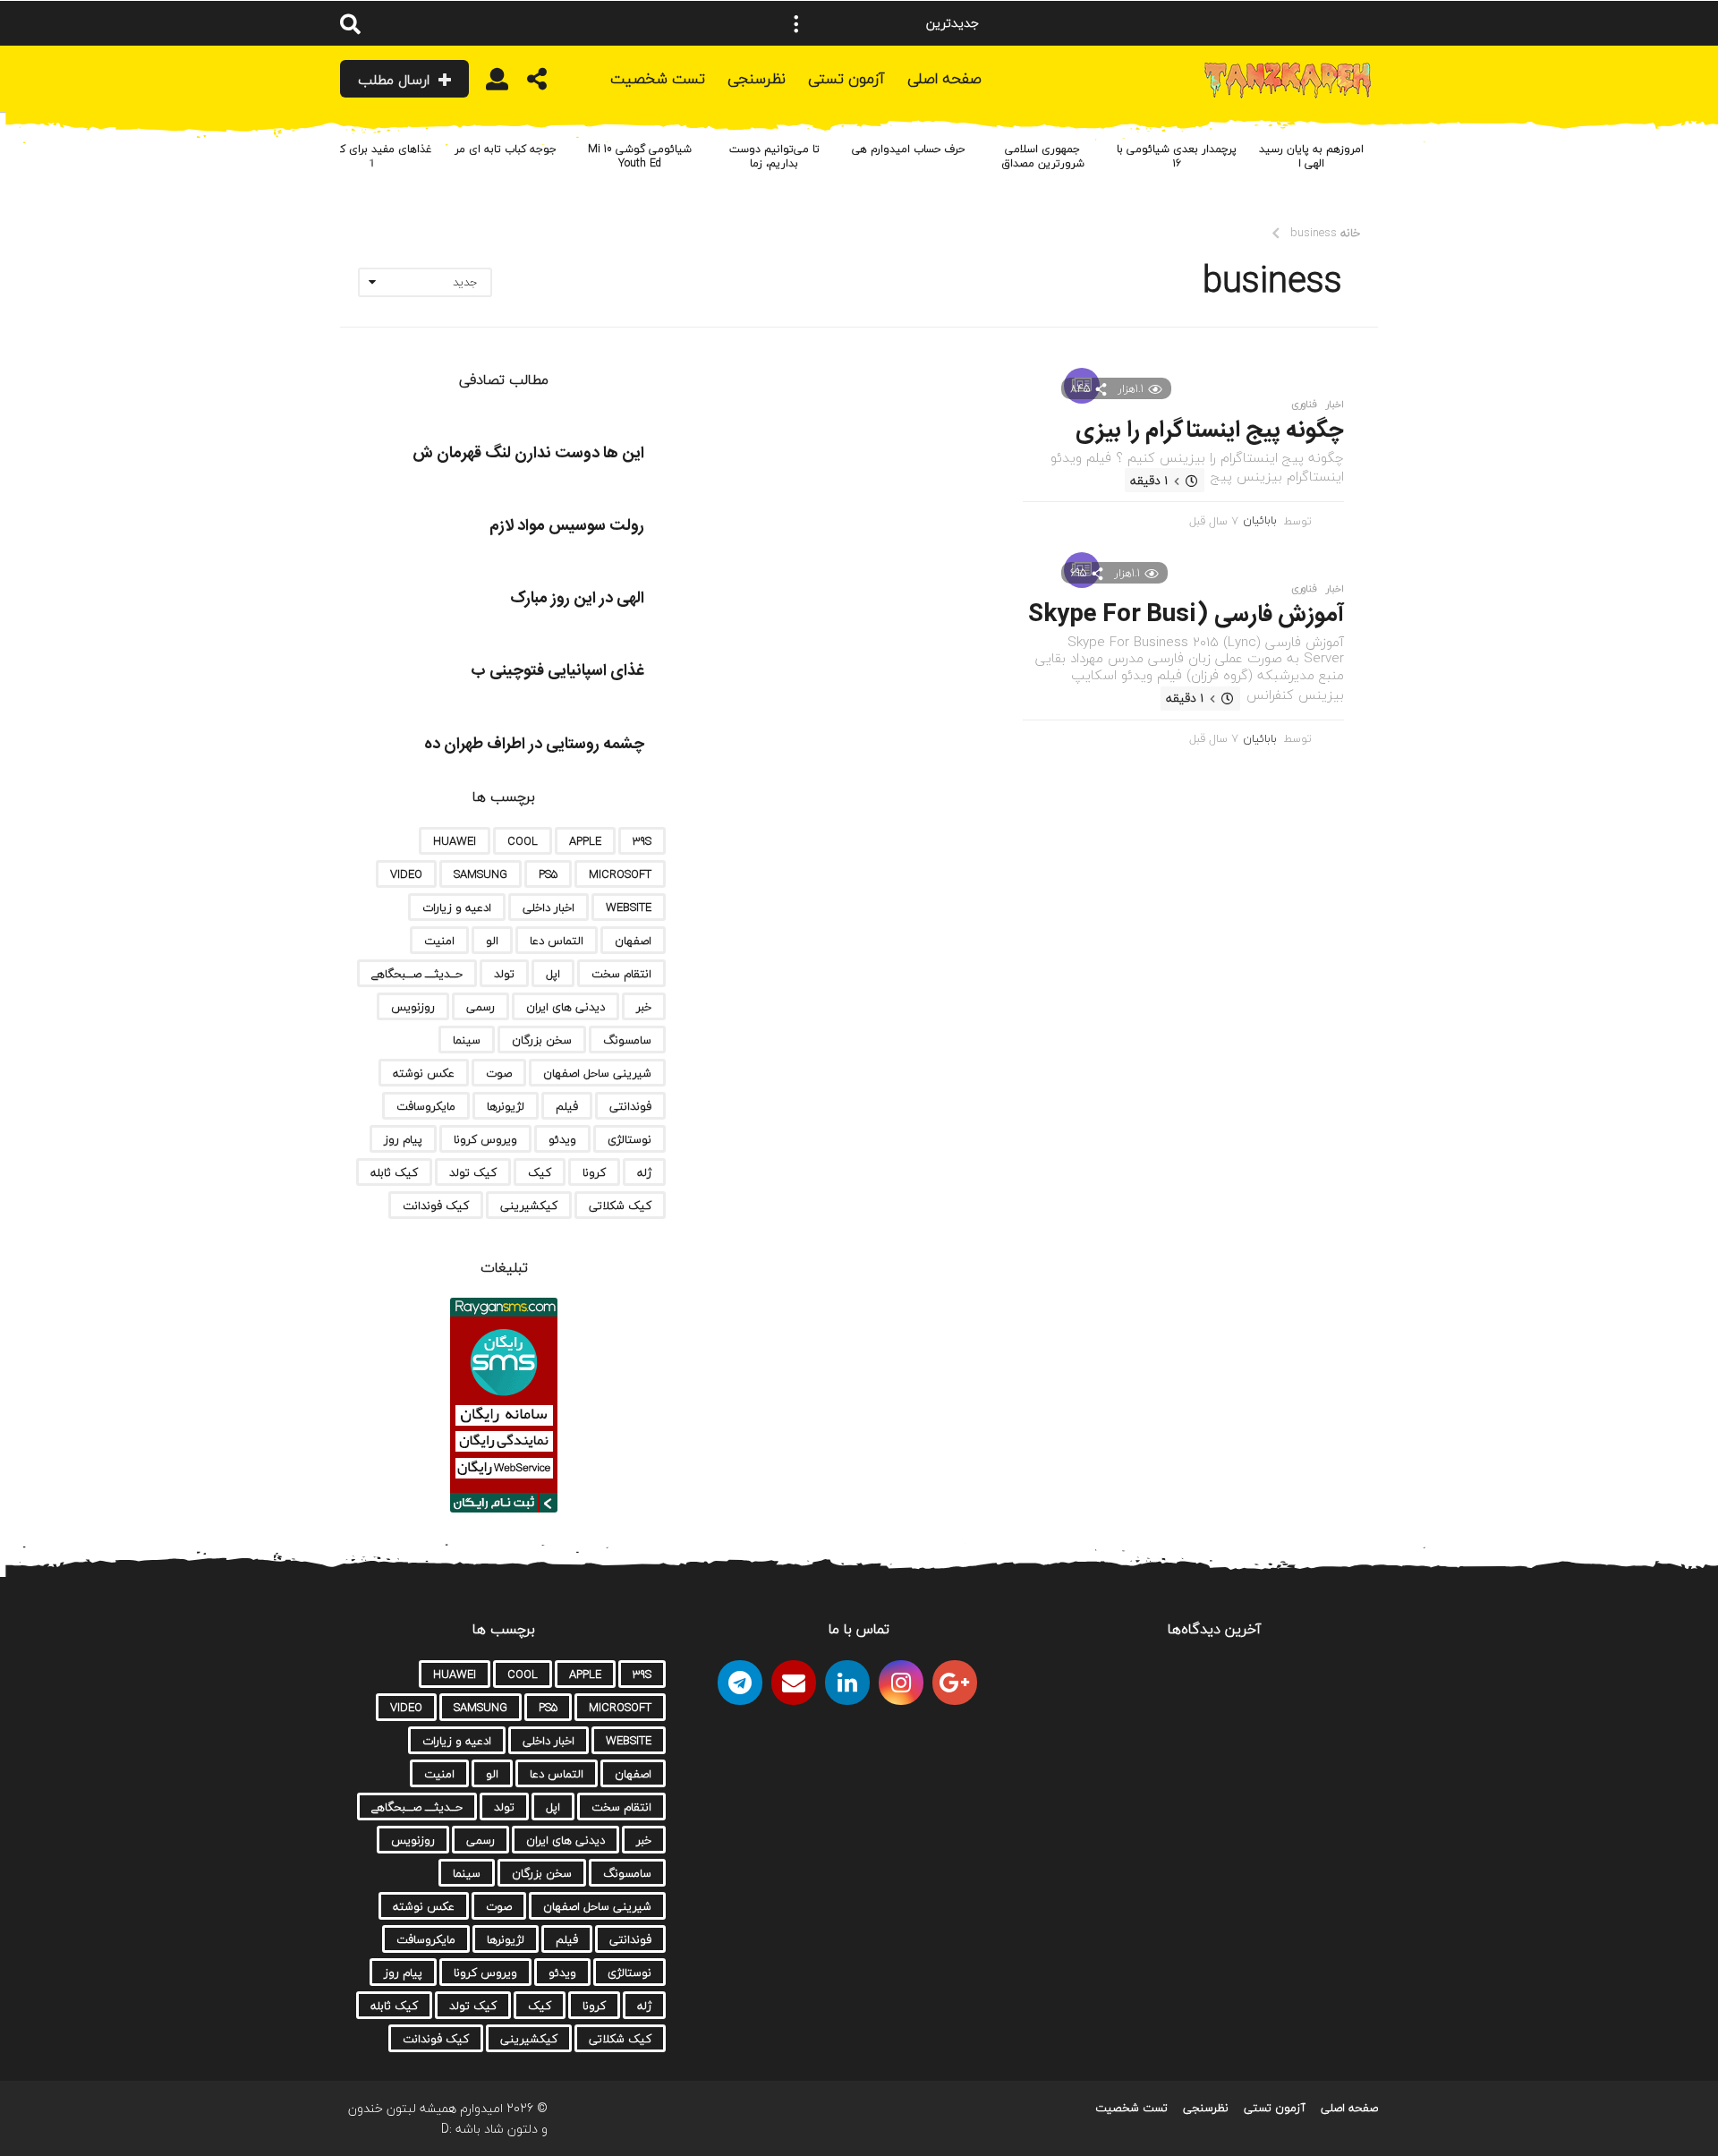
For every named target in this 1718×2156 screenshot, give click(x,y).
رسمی (481, 1007)
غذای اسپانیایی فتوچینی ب (557, 671)
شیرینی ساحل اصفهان (597, 1073)
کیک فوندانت (436, 1206)
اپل (553, 974)
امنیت (439, 941)
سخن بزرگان (542, 1040)
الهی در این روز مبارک (577, 599)
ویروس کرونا (485, 1139)
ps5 (548, 874)
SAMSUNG (481, 874)
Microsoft (620, 874)
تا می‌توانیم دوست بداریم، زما (774, 156)
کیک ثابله (394, 1172)
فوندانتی (630, 1106)
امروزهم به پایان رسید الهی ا (1311, 156)
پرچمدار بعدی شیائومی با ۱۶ (1177, 156)
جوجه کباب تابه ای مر (506, 149)
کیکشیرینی (529, 1206)
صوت (499, 1073)
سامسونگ (627, 1040)
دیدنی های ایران (566, 1007)
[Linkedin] (847, 1683)
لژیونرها (506, 1106)
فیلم (567, 1106)
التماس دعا (557, 941)
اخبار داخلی (549, 908)
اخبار (1335, 405)
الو (492, 941)
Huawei (455, 841)
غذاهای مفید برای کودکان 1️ (372, 156)
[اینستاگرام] (901, 1683)
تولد (504, 974)
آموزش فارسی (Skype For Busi (1186, 615)
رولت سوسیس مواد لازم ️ (565, 526)
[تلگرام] (740, 1683)
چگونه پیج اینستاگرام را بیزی (1210, 431)
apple (585, 841)
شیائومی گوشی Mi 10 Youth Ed (640, 156)
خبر (644, 1007)
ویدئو (562, 1139)
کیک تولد (473, 1172)
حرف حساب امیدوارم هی (908, 149)
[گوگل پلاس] (955, 1683)
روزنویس (413, 1007)
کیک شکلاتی (620, 1206)
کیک (540, 1172)
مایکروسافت (426, 1106)
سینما (467, 1040)
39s (642, 841)
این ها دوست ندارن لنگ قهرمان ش (528, 454)
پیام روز (403, 1139)
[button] (796, 23)
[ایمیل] (794, 1683)
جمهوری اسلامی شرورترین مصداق (1043, 156)
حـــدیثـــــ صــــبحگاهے (417, 974)
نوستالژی (629, 1139)
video (406, 874)
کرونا (594, 1172)
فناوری (1304, 405)
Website (629, 908)
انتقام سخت (621, 974)
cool (523, 841)
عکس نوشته (424, 1073)
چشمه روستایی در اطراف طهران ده (534, 745)
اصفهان (633, 941)
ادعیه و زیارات (457, 908)
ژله (644, 1172)
